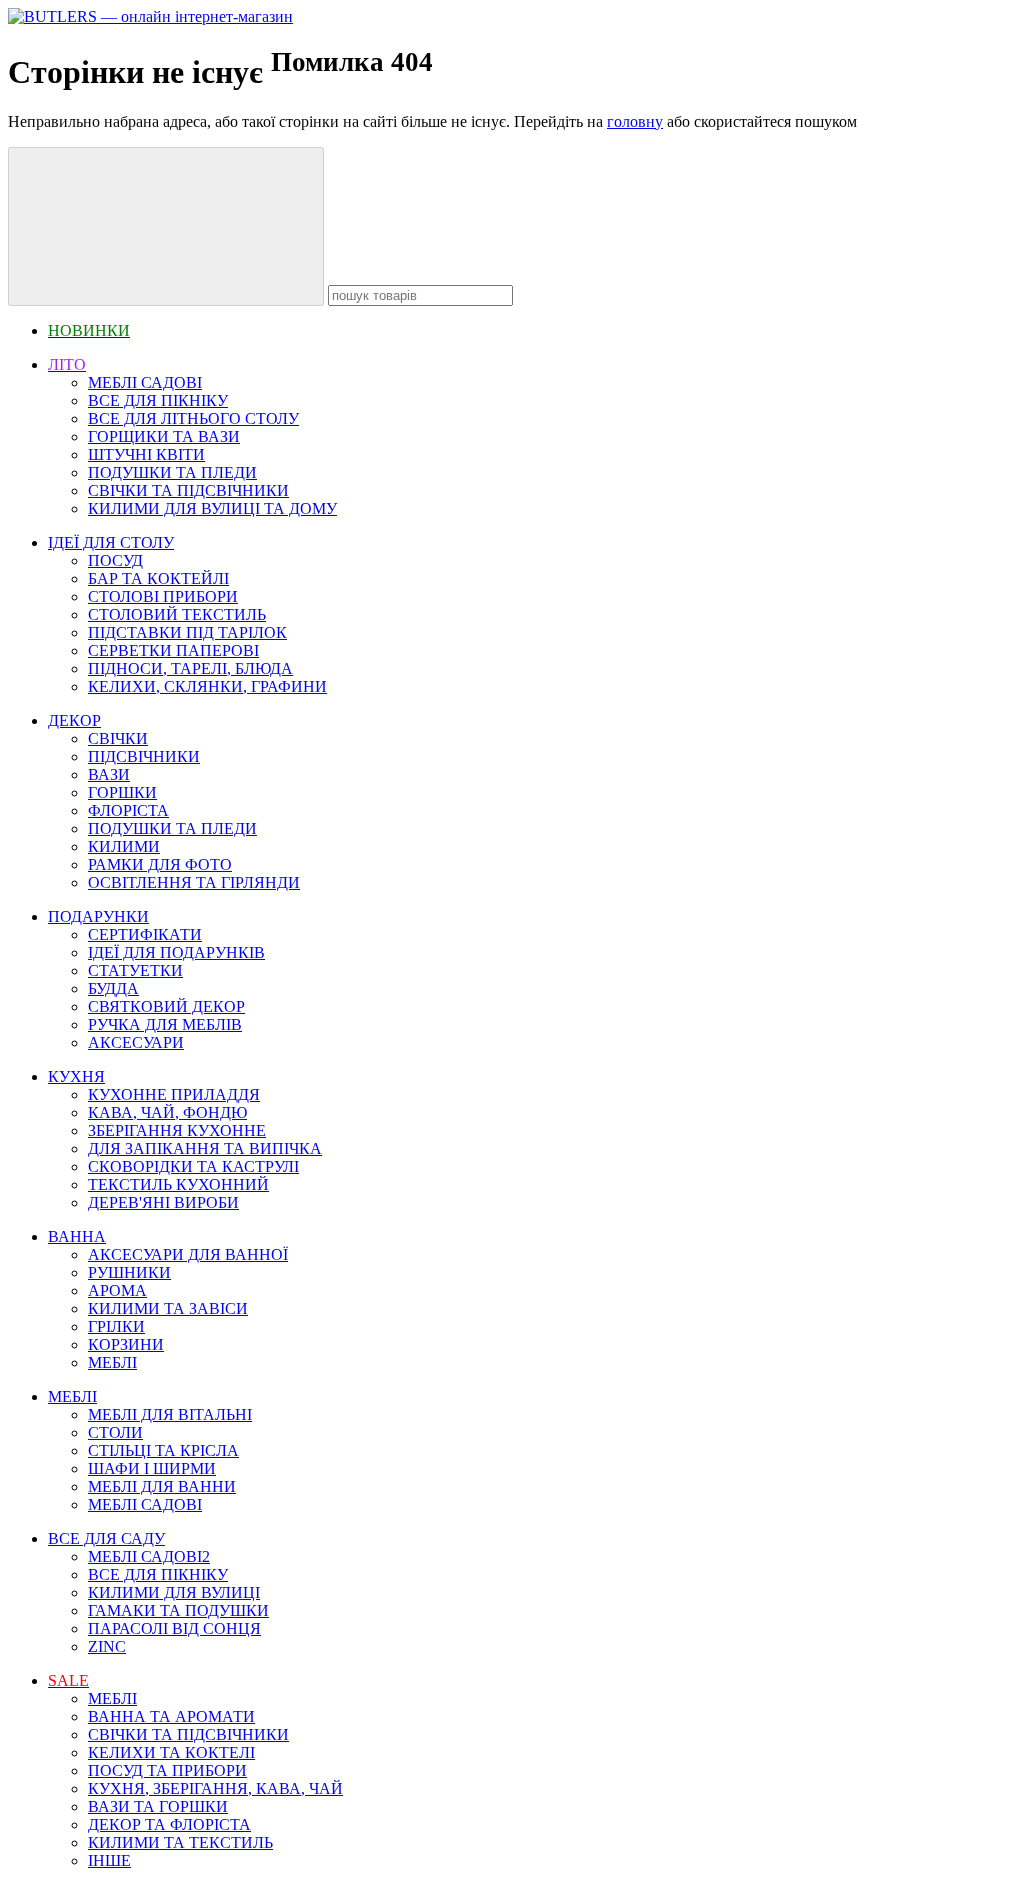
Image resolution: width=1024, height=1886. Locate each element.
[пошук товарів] (166, 226)
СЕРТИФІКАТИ (145, 934)
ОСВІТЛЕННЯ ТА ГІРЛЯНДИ (194, 882)
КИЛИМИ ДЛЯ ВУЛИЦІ (174, 1592)
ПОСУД (115, 560)
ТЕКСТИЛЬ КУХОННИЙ (178, 1184)
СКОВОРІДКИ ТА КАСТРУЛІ (193, 1166)
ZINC (107, 1646)
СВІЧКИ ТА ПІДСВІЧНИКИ (188, 490)
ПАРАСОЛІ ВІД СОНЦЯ (174, 1628)
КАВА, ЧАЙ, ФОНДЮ (167, 1112)
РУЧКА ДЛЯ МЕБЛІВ (165, 1024)
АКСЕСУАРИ (136, 1042)
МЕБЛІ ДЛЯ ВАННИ (162, 1486)
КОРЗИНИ (126, 1344)
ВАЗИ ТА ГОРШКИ (158, 1806)
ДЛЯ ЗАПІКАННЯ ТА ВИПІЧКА (205, 1148)
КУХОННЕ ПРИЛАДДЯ (174, 1094)
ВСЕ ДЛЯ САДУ (106, 1538)
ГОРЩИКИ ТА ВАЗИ (164, 436)
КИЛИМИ (124, 846)
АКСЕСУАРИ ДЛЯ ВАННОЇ (188, 1254)
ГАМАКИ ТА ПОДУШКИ (178, 1610)
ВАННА (77, 1236)
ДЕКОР (74, 720)
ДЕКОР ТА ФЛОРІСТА (169, 1824)
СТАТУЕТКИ (135, 970)
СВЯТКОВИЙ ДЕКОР (166, 1006)
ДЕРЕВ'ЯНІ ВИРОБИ (163, 1202)
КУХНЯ (76, 1076)
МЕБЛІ (112, 1362)
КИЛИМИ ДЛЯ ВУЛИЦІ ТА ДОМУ (212, 508)
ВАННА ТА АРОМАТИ (171, 1716)
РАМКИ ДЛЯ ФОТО (160, 864)
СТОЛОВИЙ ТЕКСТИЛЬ (177, 614)
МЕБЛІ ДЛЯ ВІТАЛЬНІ (170, 1414)
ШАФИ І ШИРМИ (152, 1468)
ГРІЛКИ (116, 1326)
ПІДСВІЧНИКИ (144, 756)
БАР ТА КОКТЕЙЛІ (158, 578)
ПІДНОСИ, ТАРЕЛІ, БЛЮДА (190, 668)
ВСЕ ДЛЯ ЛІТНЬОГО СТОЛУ (193, 418)
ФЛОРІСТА (128, 810)
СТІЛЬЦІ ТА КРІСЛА (163, 1450)
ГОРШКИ (122, 792)
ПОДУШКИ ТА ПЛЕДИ (172, 472)
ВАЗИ (109, 774)
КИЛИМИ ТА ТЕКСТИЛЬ (180, 1842)
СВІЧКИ (118, 738)
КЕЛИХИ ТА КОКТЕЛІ (171, 1752)
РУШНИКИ (129, 1272)
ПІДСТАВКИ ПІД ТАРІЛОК (187, 632)
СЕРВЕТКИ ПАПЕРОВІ (173, 650)
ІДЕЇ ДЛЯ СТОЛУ (111, 542)
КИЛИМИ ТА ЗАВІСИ (168, 1308)
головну (635, 121)
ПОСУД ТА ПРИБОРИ (167, 1770)
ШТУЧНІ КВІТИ (146, 454)
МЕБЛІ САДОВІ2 (149, 1556)
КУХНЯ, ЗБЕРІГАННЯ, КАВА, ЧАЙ (215, 1788)
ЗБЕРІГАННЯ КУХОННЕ (177, 1130)
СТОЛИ (115, 1432)
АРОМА (117, 1290)
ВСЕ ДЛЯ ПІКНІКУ (158, 400)
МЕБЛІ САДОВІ (145, 382)
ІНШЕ (109, 1860)
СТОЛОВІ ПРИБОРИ (163, 596)
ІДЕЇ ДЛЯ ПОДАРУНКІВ (176, 952)
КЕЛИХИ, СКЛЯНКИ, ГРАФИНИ (207, 686)
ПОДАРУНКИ (98, 916)
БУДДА (113, 988)
